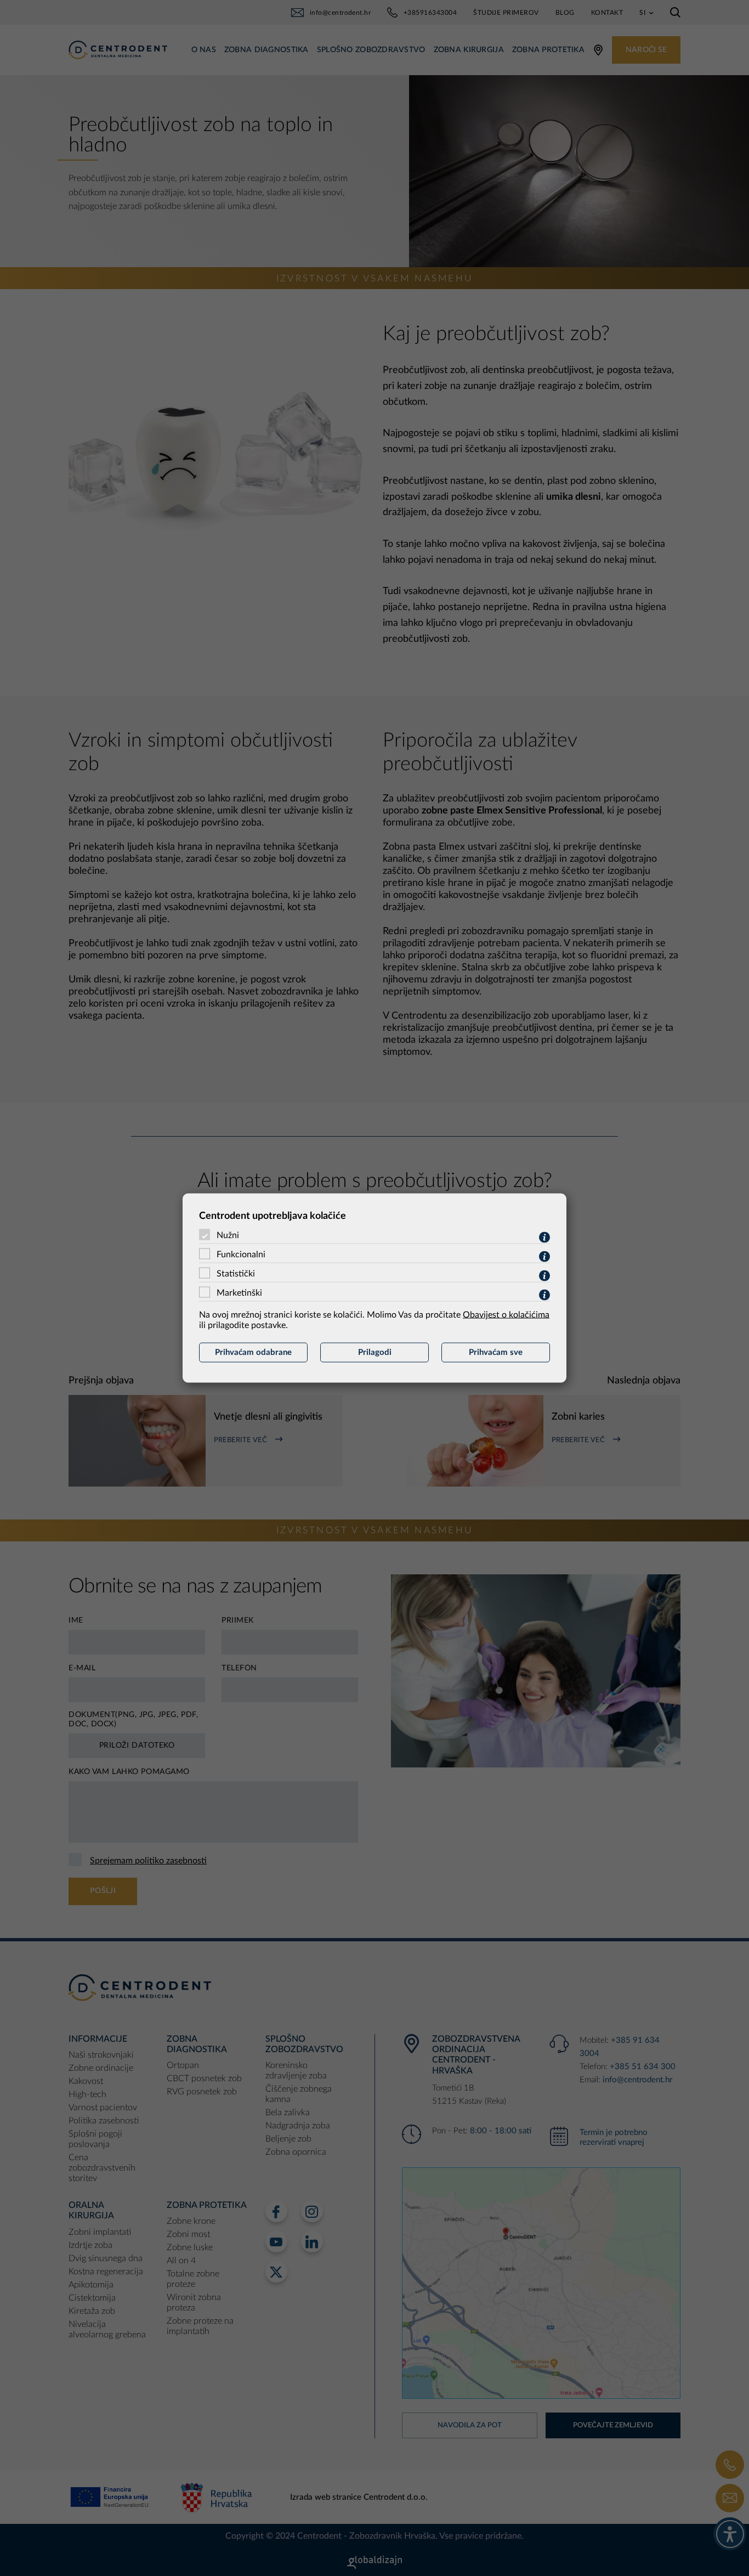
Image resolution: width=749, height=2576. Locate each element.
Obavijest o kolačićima (506, 1315)
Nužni (228, 1235)
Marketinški (239, 1293)
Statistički (236, 1274)
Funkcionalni (241, 1255)
